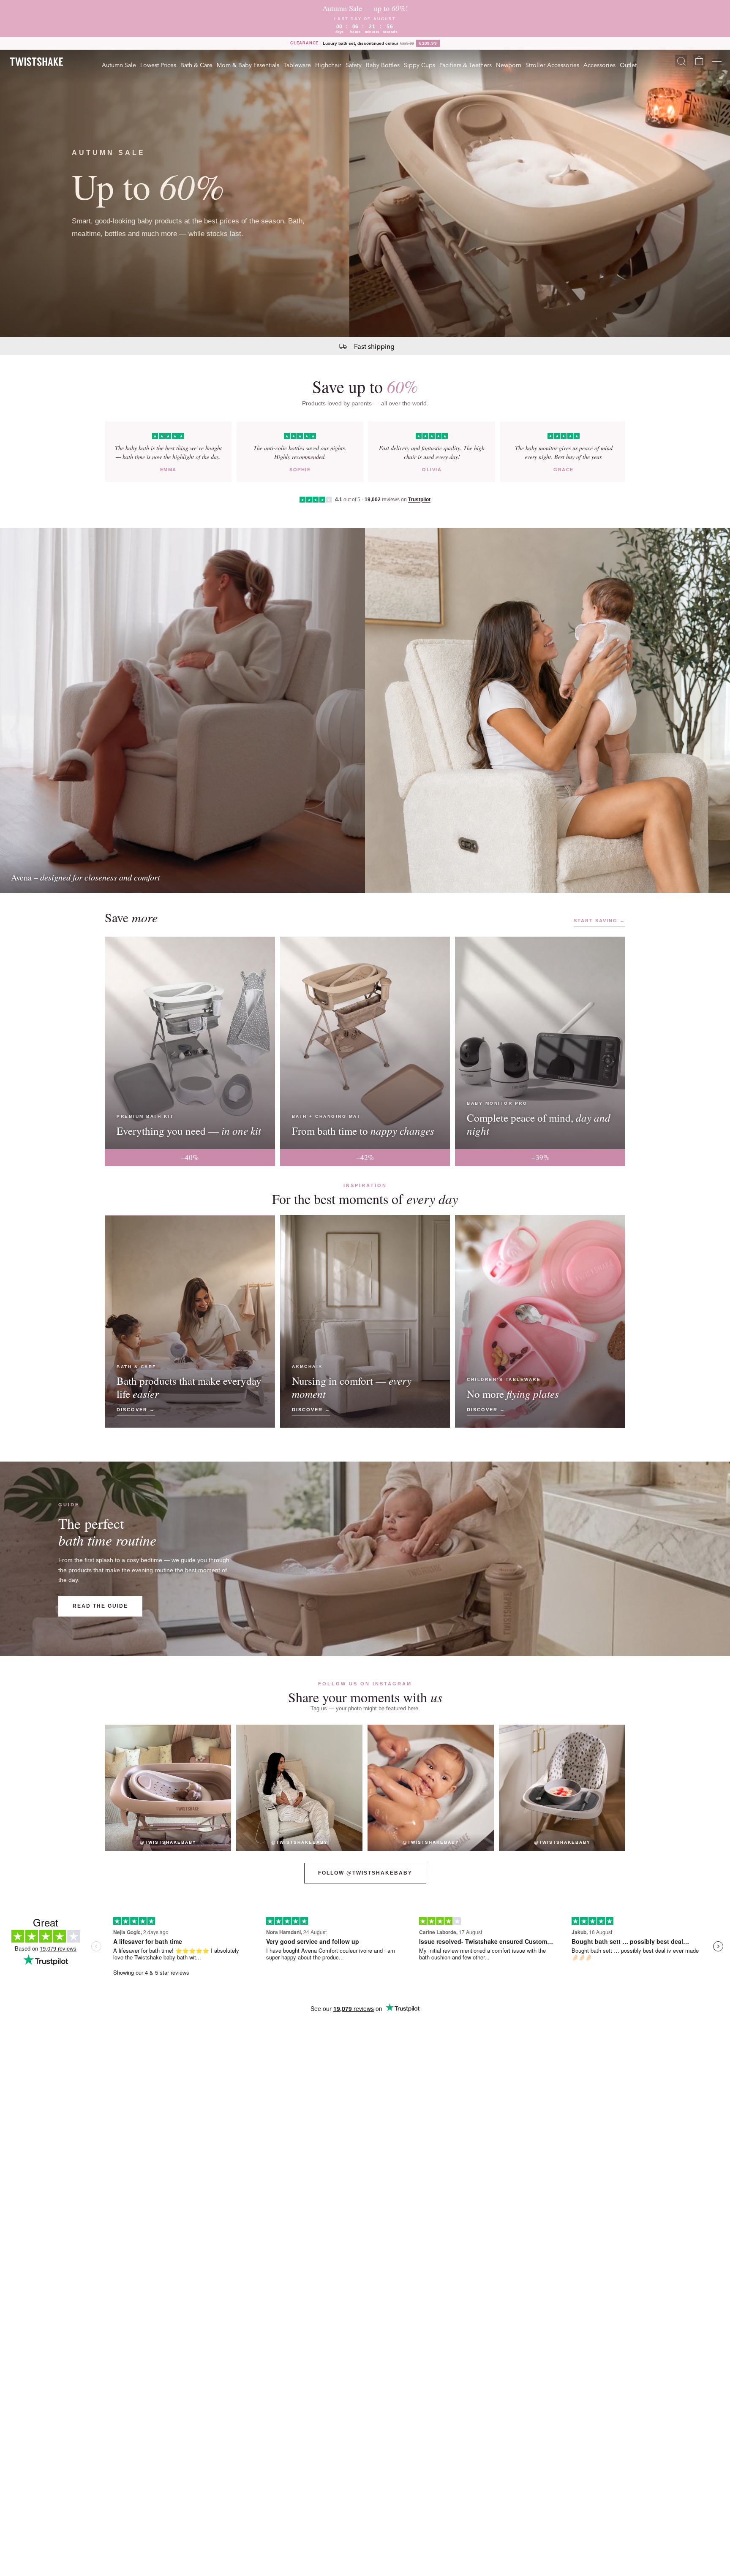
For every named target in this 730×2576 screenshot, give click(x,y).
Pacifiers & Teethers (466, 65)
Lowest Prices (158, 65)
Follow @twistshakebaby (365, 1873)
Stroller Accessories (552, 65)
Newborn (509, 65)
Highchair (328, 65)
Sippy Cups (419, 65)
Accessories (599, 65)
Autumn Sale (119, 65)
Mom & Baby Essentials (248, 65)
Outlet (628, 65)
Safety (354, 65)
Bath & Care (196, 65)
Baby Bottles (383, 65)
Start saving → (599, 921)
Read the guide (100, 1606)
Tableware (297, 65)
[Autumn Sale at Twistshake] (365, 193)
